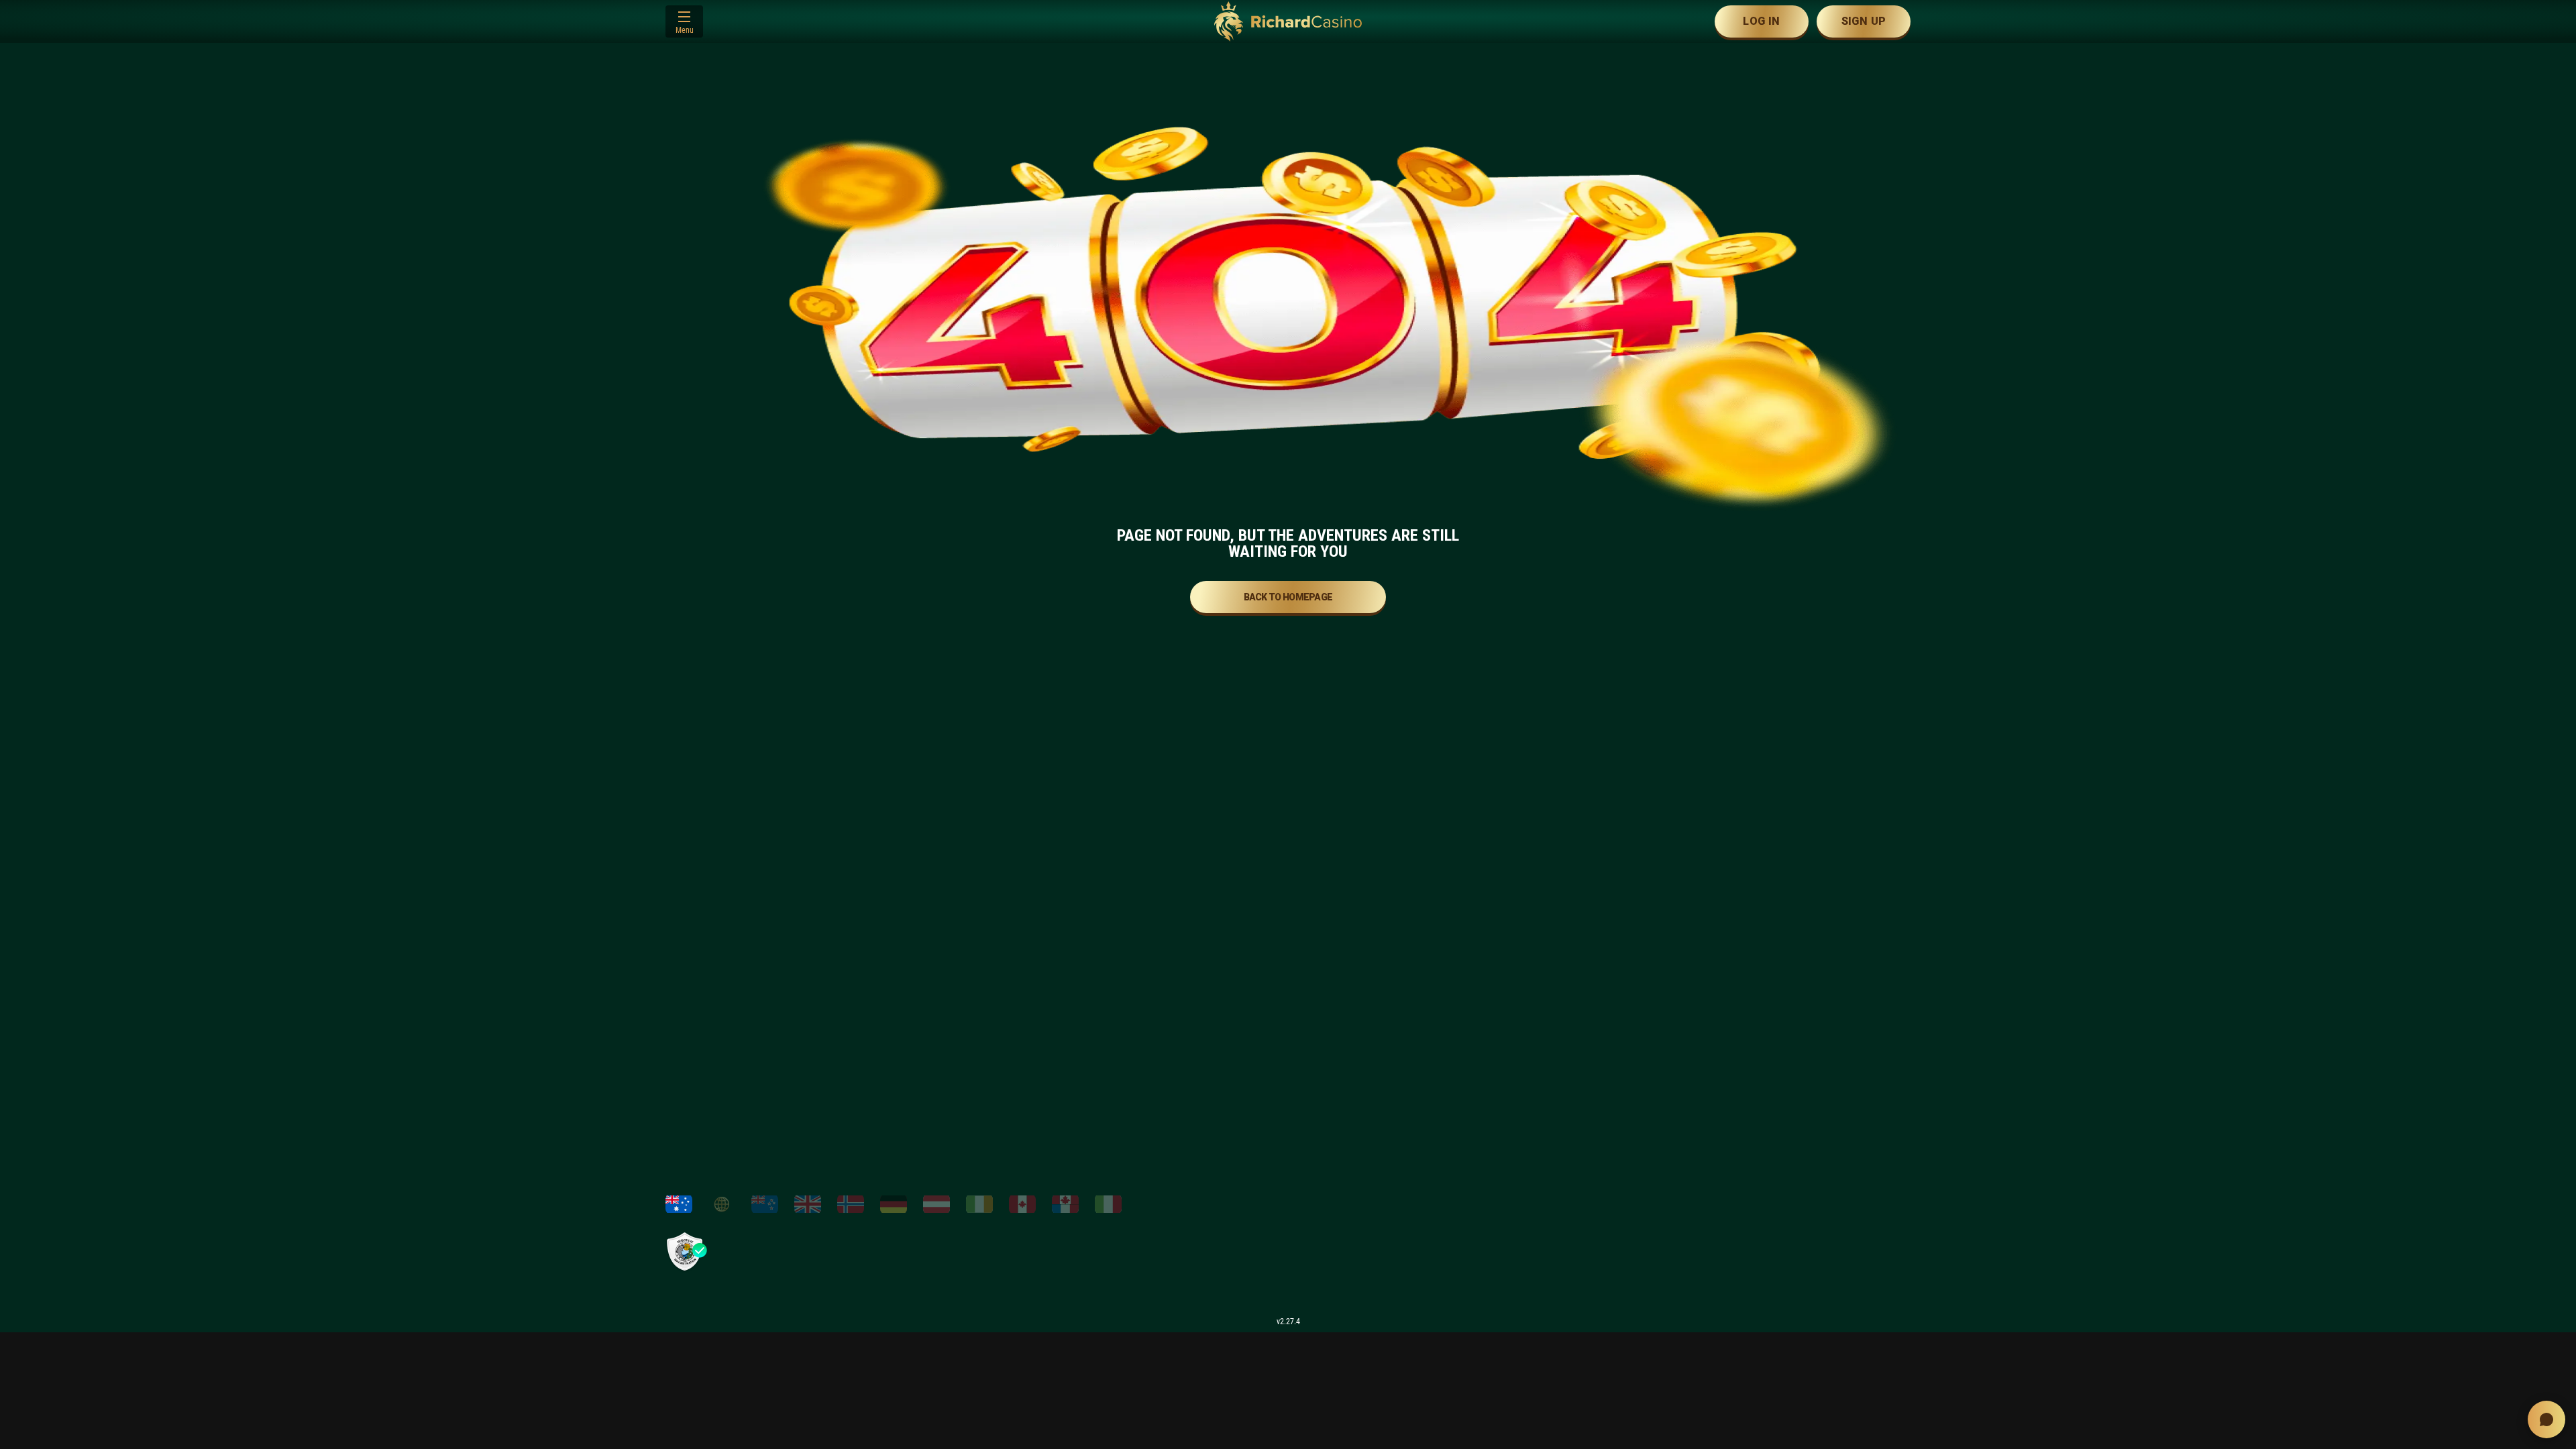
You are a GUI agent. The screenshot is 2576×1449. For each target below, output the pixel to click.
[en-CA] (1022, 1204)
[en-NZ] (765, 1204)
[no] (851, 1204)
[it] (1108, 1204)
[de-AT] (936, 1204)
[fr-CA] (1065, 1204)
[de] (894, 1204)
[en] (808, 1204)
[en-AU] (679, 1204)
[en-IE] (979, 1204)
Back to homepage (1288, 597)
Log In (1761, 21)
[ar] (722, 1204)
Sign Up (1864, 21)
